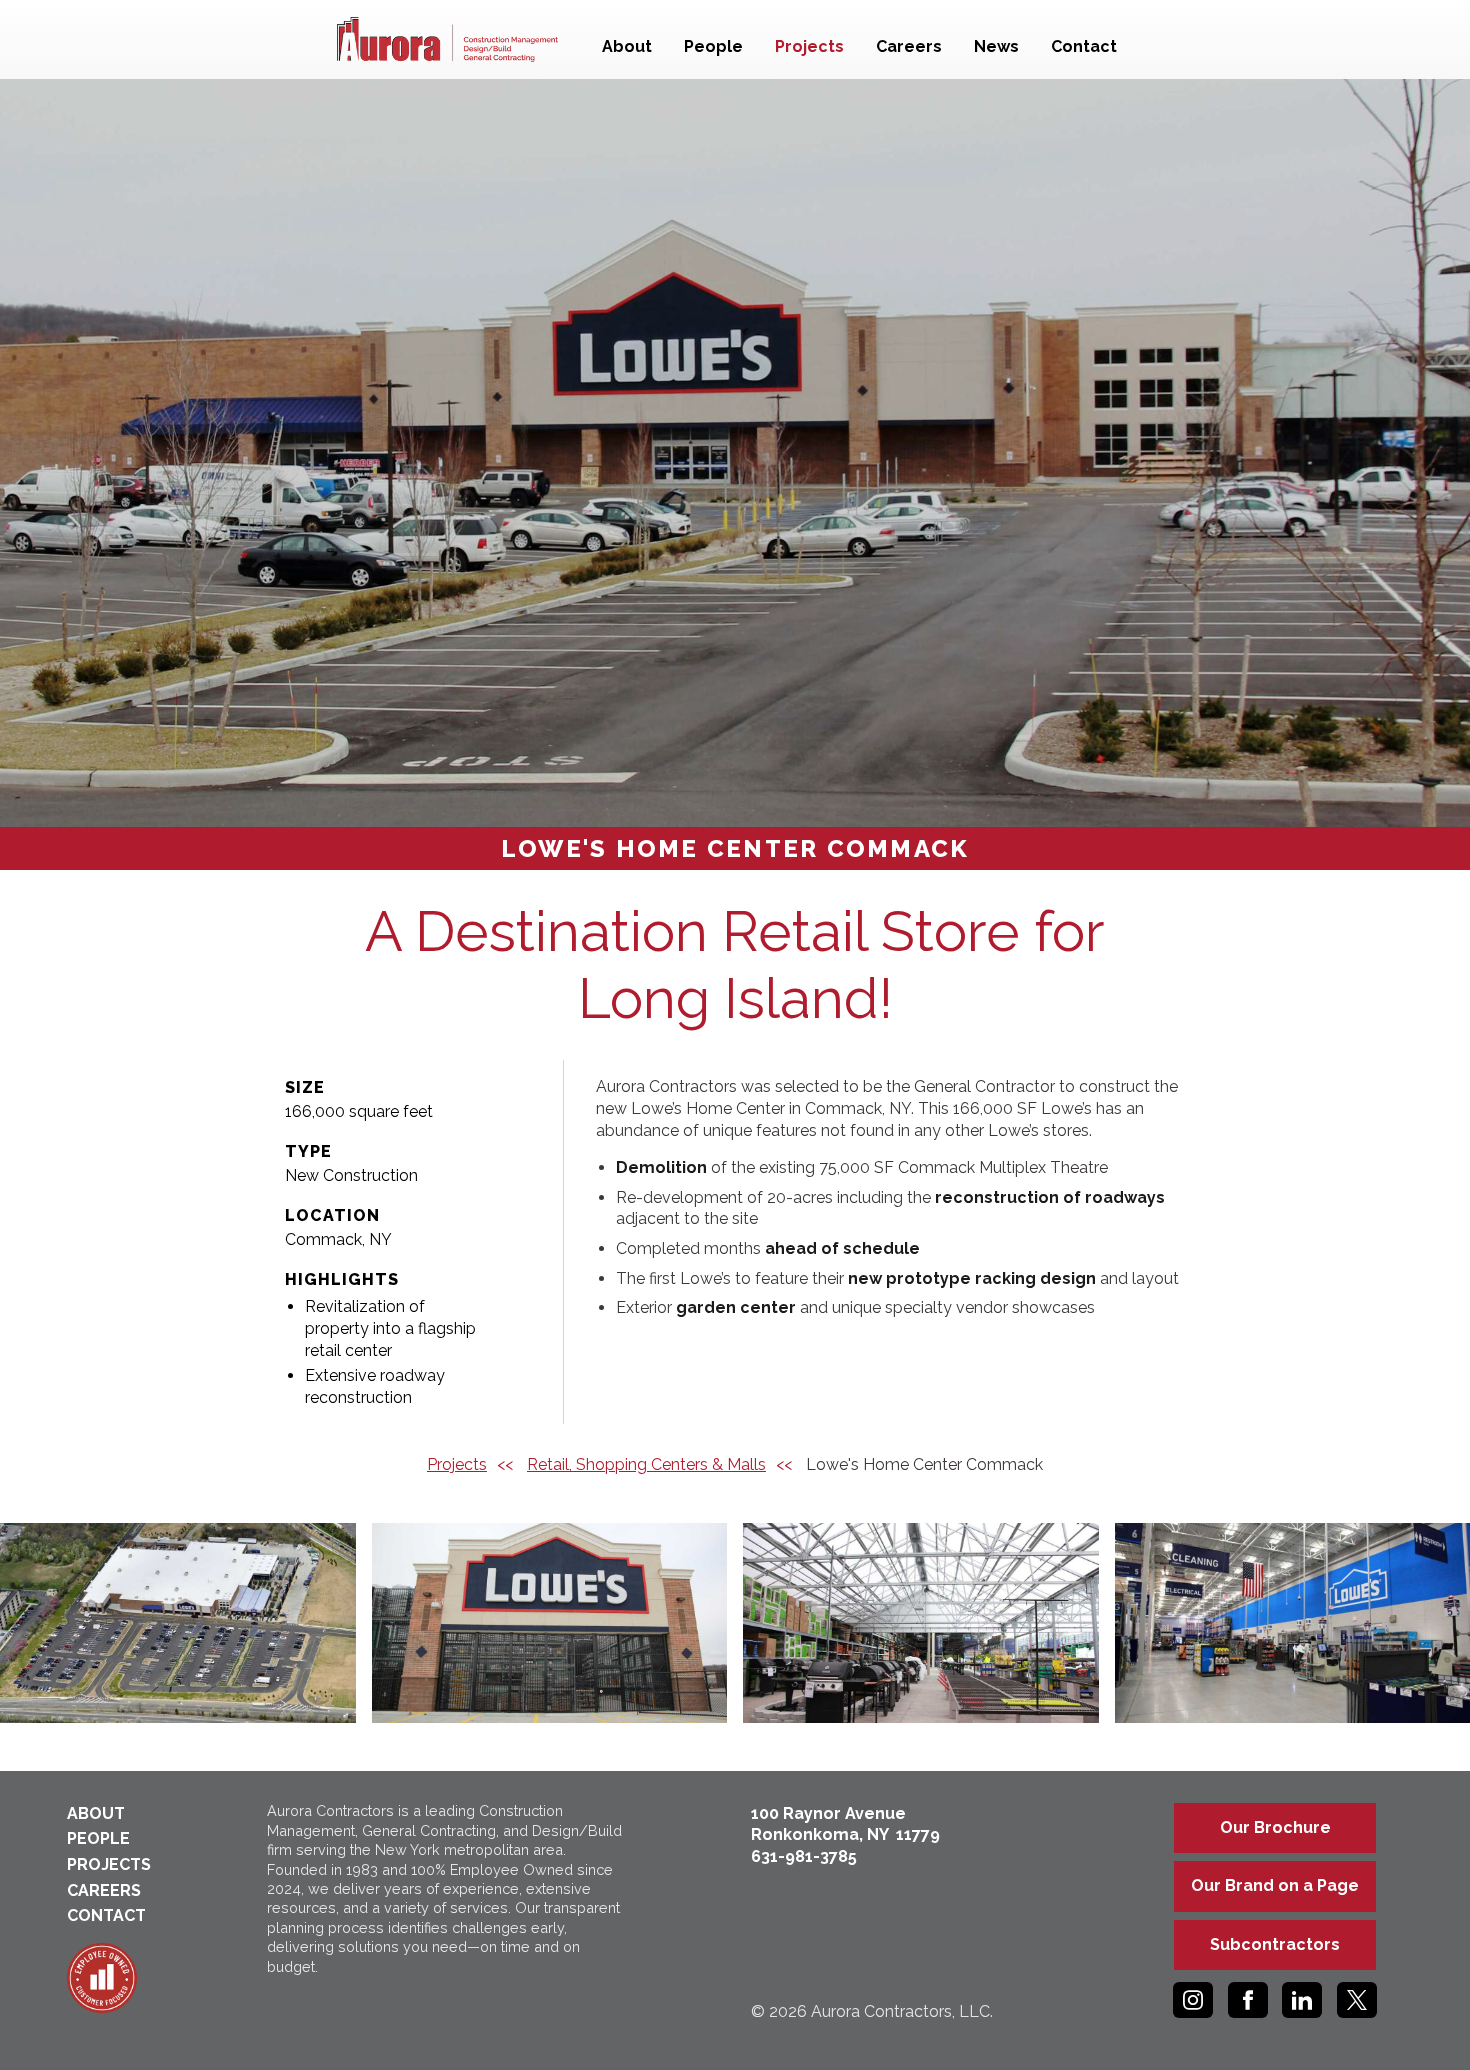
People (98, 1838)
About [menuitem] (627, 46)
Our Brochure (1275, 1827)
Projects (457, 1464)
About (96, 1813)
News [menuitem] (996, 46)
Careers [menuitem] (909, 46)
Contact (106, 1915)
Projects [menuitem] (809, 46)
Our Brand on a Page (1275, 1885)
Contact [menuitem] (1084, 46)
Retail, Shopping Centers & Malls (646, 1464)
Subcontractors (1275, 1944)
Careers (104, 1890)
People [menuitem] (713, 46)
